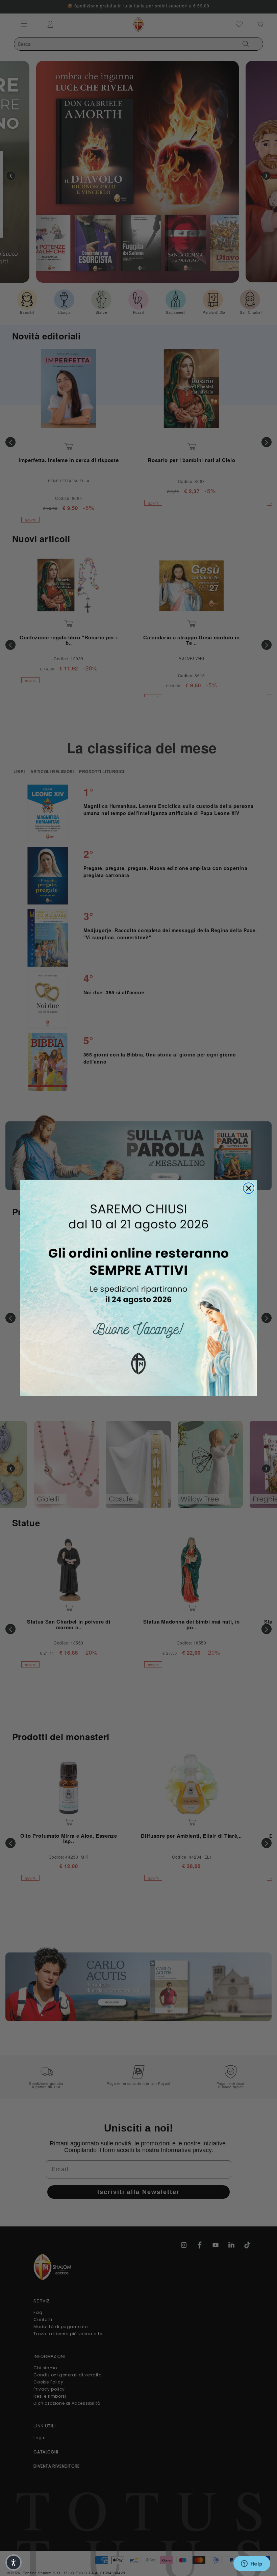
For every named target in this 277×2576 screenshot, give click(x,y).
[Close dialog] (249, 1188)
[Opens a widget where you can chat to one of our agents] (252, 2564)
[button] (14, 2562)
